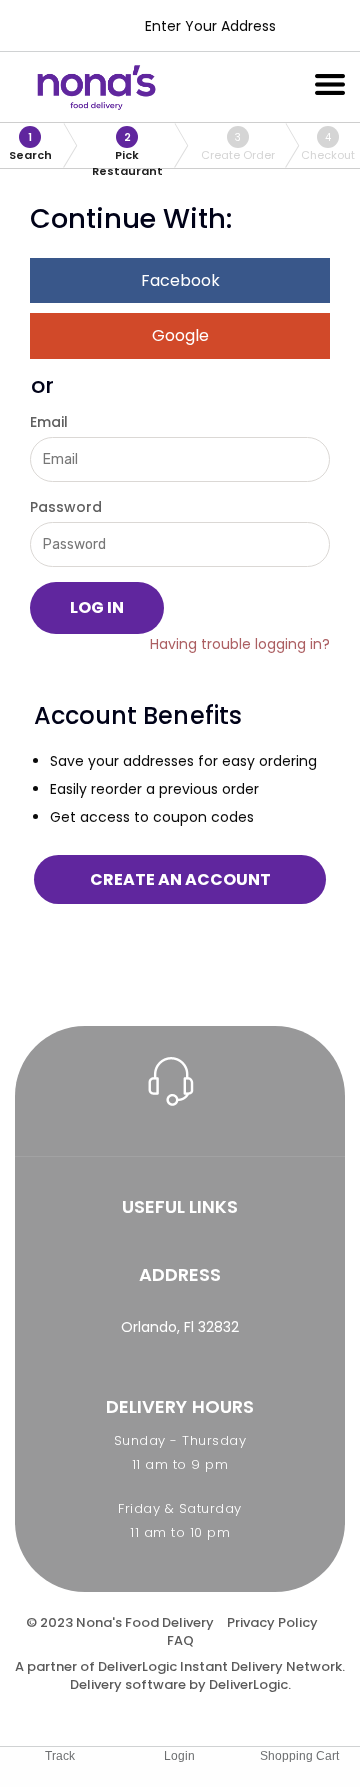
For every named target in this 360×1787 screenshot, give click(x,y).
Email (49, 422)
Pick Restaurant (127, 149)
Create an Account (180, 879)
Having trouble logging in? (240, 644)
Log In (97, 607)
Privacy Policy (272, 1622)
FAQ (180, 1640)
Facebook (180, 280)
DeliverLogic (137, 1666)
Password (66, 507)
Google (180, 335)
